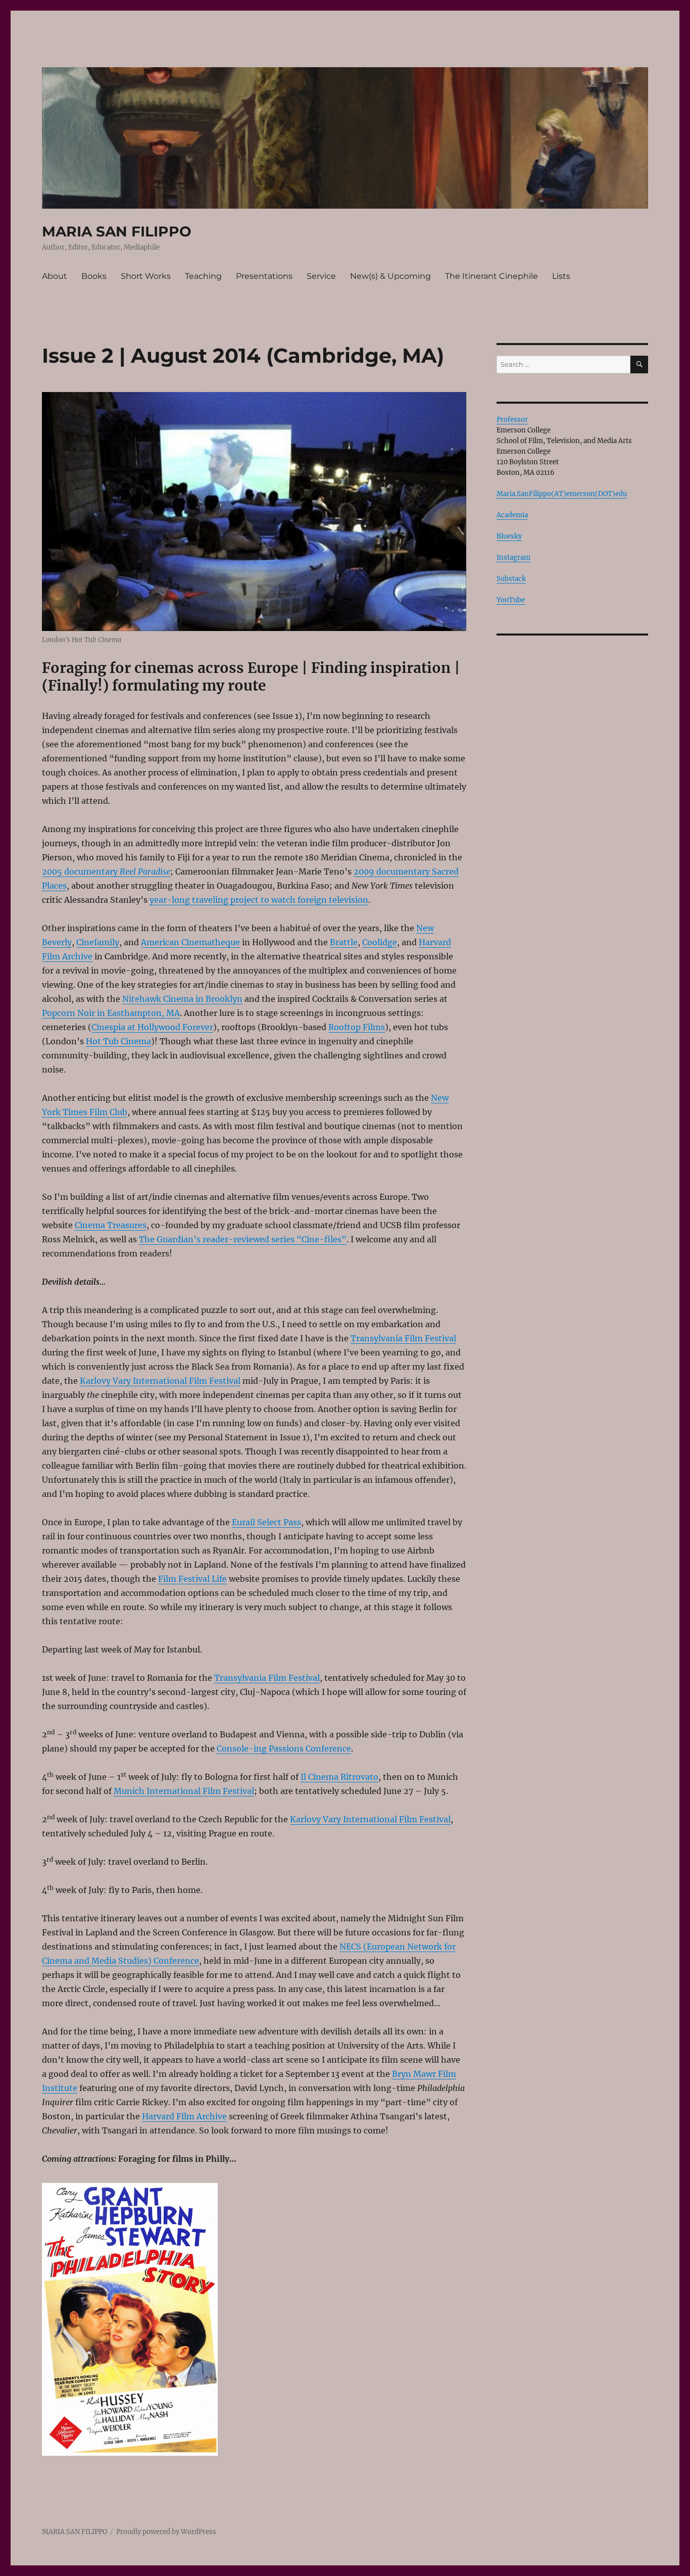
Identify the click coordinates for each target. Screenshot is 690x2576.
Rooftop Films (357, 1027)
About (55, 276)
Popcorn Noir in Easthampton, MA (111, 1013)
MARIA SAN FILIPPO (117, 231)
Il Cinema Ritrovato (339, 1777)
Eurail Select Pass (266, 1522)
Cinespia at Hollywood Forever (152, 1027)
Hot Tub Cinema (118, 1041)
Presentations (264, 276)
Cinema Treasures (111, 1225)
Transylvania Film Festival (403, 1338)
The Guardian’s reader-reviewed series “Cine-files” (243, 1239)
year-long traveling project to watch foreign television (259, 900)
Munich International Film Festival (184, 1791)
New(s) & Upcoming (390, 276)
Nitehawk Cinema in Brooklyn (182, 999)
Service (321, 276)
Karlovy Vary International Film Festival (160, 1381)
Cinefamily (98, 942)
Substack (511, 579)
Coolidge (380, 942)
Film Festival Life (192, 1579)
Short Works (146, 276)
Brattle (344, 942)
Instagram (513, 557)
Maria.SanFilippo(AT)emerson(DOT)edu (562, 494)
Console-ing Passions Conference (284, 1748)
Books (94, 276)
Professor (512, 420)
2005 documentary (106, 871)
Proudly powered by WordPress (166, 2532)
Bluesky (509, 536)
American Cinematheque (190, 942)
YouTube (511, 600)
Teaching (203, 276)
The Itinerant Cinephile (491, 276)
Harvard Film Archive (184, 2116)
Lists (561, 276)
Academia (512, 515)
